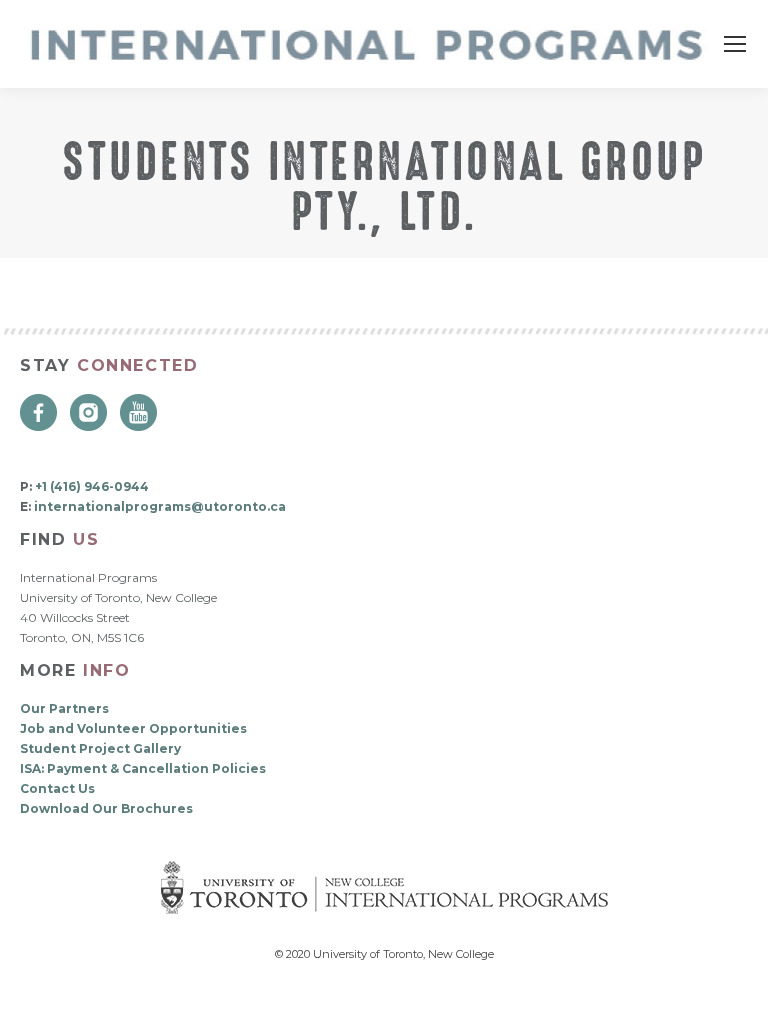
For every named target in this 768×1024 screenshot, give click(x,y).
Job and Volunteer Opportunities (133, 728)
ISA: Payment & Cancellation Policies (143, 768)
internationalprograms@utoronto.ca (160, 506)
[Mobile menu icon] (735, 44)
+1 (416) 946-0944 (92, 486)
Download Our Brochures (106, 808)
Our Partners (64, 708)
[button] (738, 994)
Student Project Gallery (100, 748)
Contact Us (57, 788)
